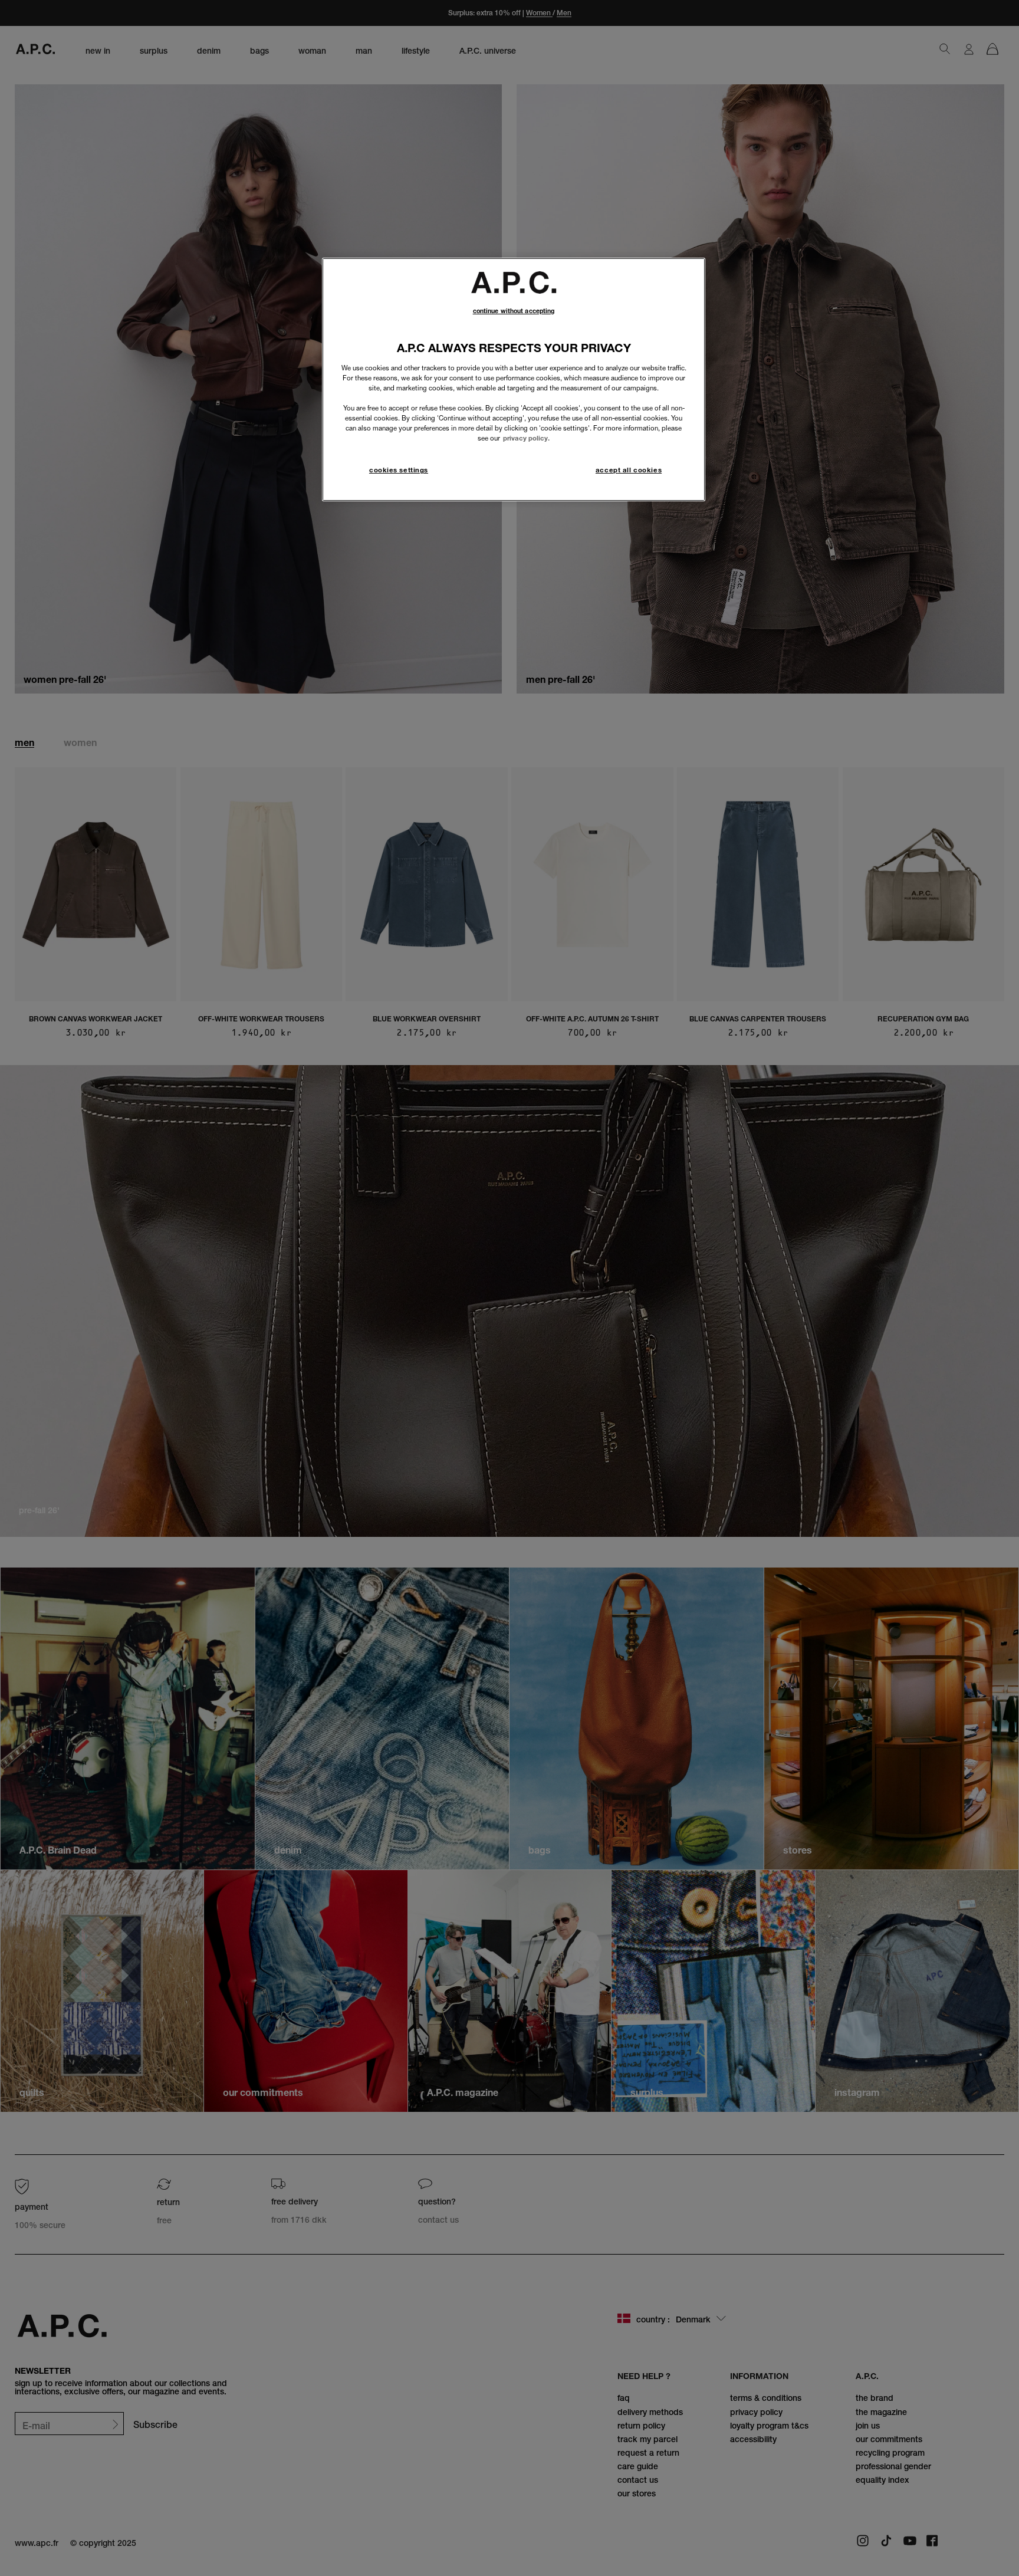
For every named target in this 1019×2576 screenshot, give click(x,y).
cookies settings (399, 470)
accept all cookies (629, 470)
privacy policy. (526, 438)
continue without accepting (514, 311)
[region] (514, 379)
